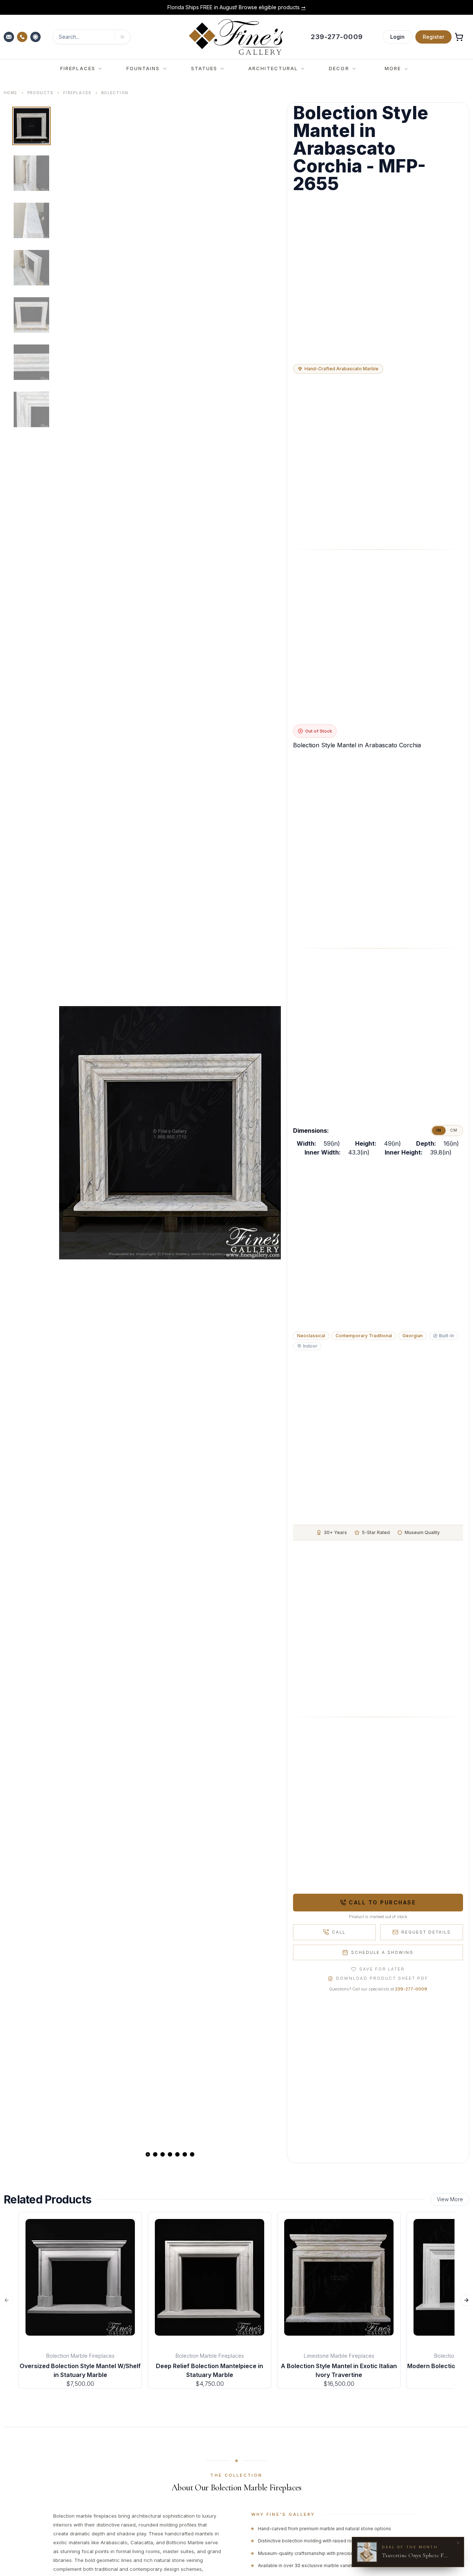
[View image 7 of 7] (31, 409)
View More (450, 2199)
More (393, 68)
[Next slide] (269, 1133)
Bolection (115, 93)
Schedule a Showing (382, 1952)
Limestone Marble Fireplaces (339, 2356)
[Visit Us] (36, 37)
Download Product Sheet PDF (382, 1978)
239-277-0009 (411, 1989)
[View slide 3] (163, 2154)
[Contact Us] (10, 37)
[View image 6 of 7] (31, 362)
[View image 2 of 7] (31, 173)
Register (433, 37)
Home (11, 93)
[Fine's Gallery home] (236, 37)
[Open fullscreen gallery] (170, 1133)
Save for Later (382, 1969)
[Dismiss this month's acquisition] (458, 2543)
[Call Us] (23, 37)
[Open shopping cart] (459, 37)
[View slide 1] (148, 2154)
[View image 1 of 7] (31, 126)
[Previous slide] (71, 1133)
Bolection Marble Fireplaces (80, 2356)
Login (397, 37)
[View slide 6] (185, 2154)
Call (339, 1932)
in (439, 1130)
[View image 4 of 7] (31, 268)
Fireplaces (77, 93)
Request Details (426, 1932)
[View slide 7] (192, 2154)
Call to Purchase (382, 1902)
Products (40, 93)
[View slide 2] (155, 2154)
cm (454, 1130)
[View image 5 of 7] (31, 315)
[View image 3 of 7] (31, 220)
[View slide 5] (177, 2154)
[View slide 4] (170, 2154)
